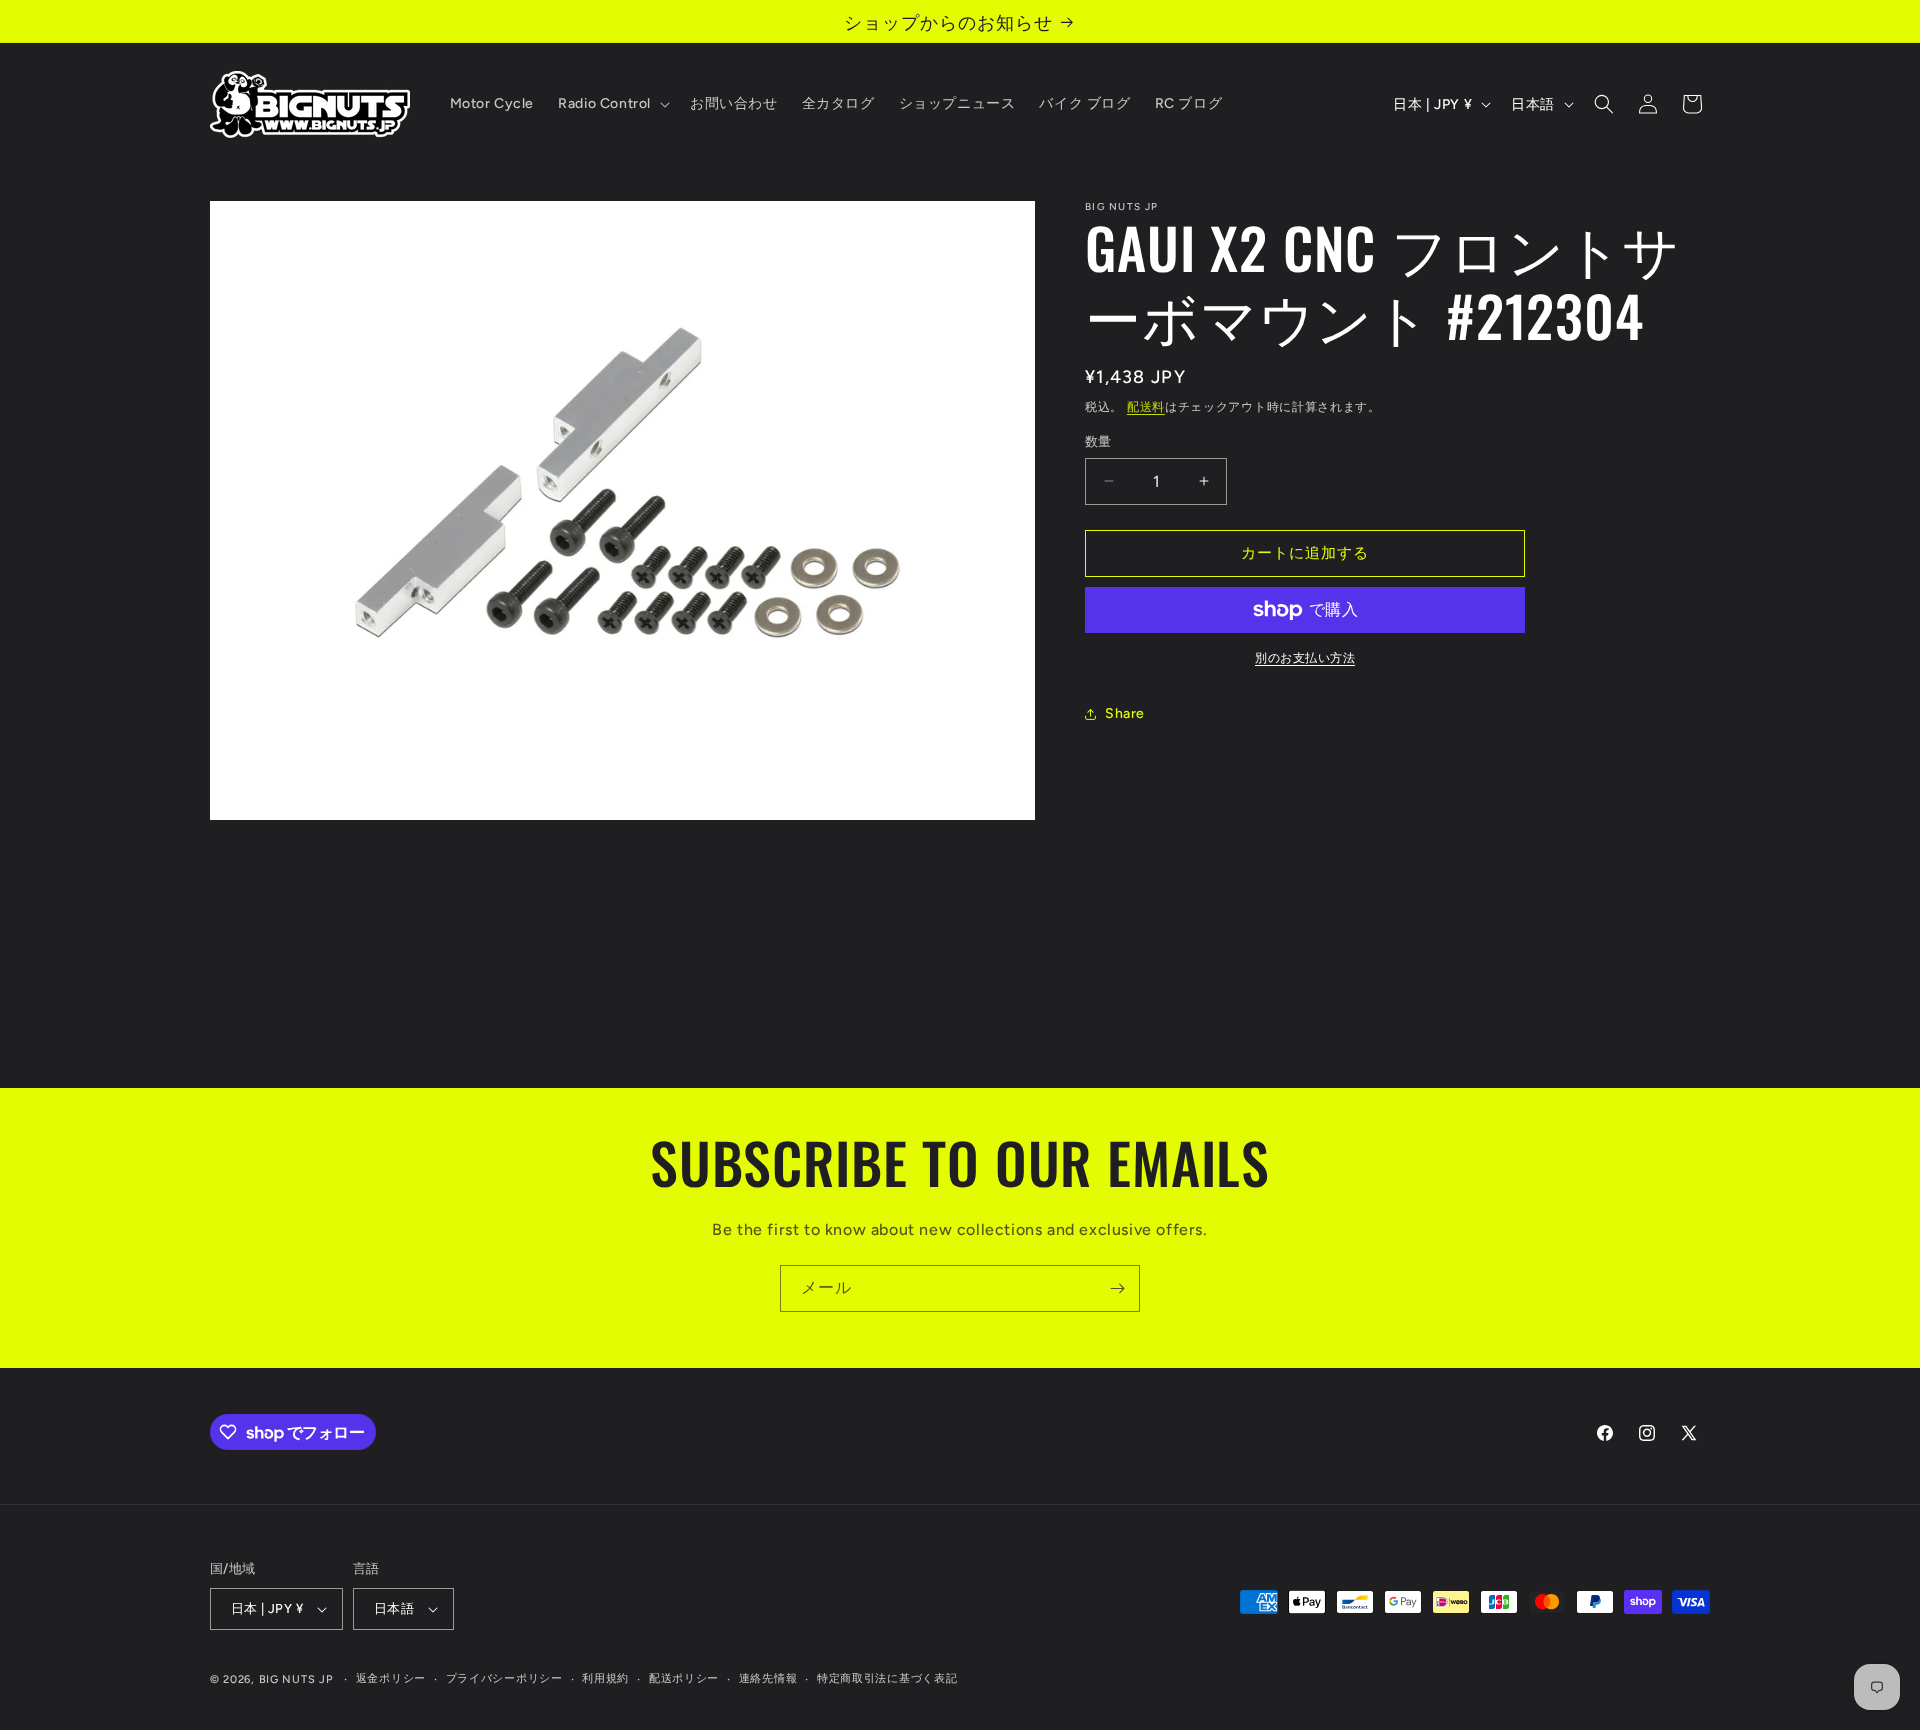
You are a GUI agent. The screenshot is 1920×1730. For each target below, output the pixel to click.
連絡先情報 (768, 1678)
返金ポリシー (391, 1678)
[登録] (1117, 1288)
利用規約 (605, 1678)
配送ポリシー (684, 1678)
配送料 (1146, 407)
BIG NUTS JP (296, 1679)
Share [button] (1125, 713)
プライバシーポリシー (504, 1678)
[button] (612, 104)
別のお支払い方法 (1305, 658)
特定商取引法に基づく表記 (887, 1678)
